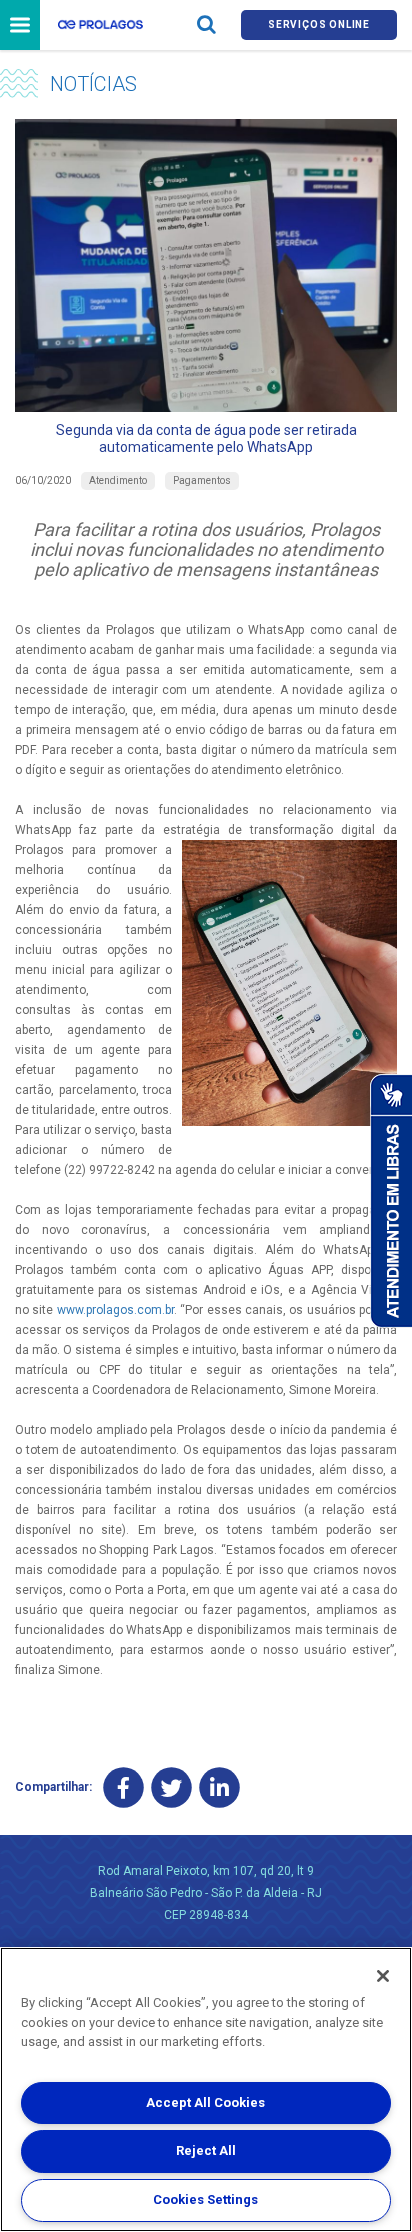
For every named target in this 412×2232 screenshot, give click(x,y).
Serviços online (319, 24)
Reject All (206, 2150)
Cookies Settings (205, 2199)
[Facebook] (123, 1787)
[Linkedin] (219, 1787)
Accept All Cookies (205, 2102)
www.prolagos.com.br (115, 1310)
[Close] (383, 1976)
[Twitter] (171, 1787)
